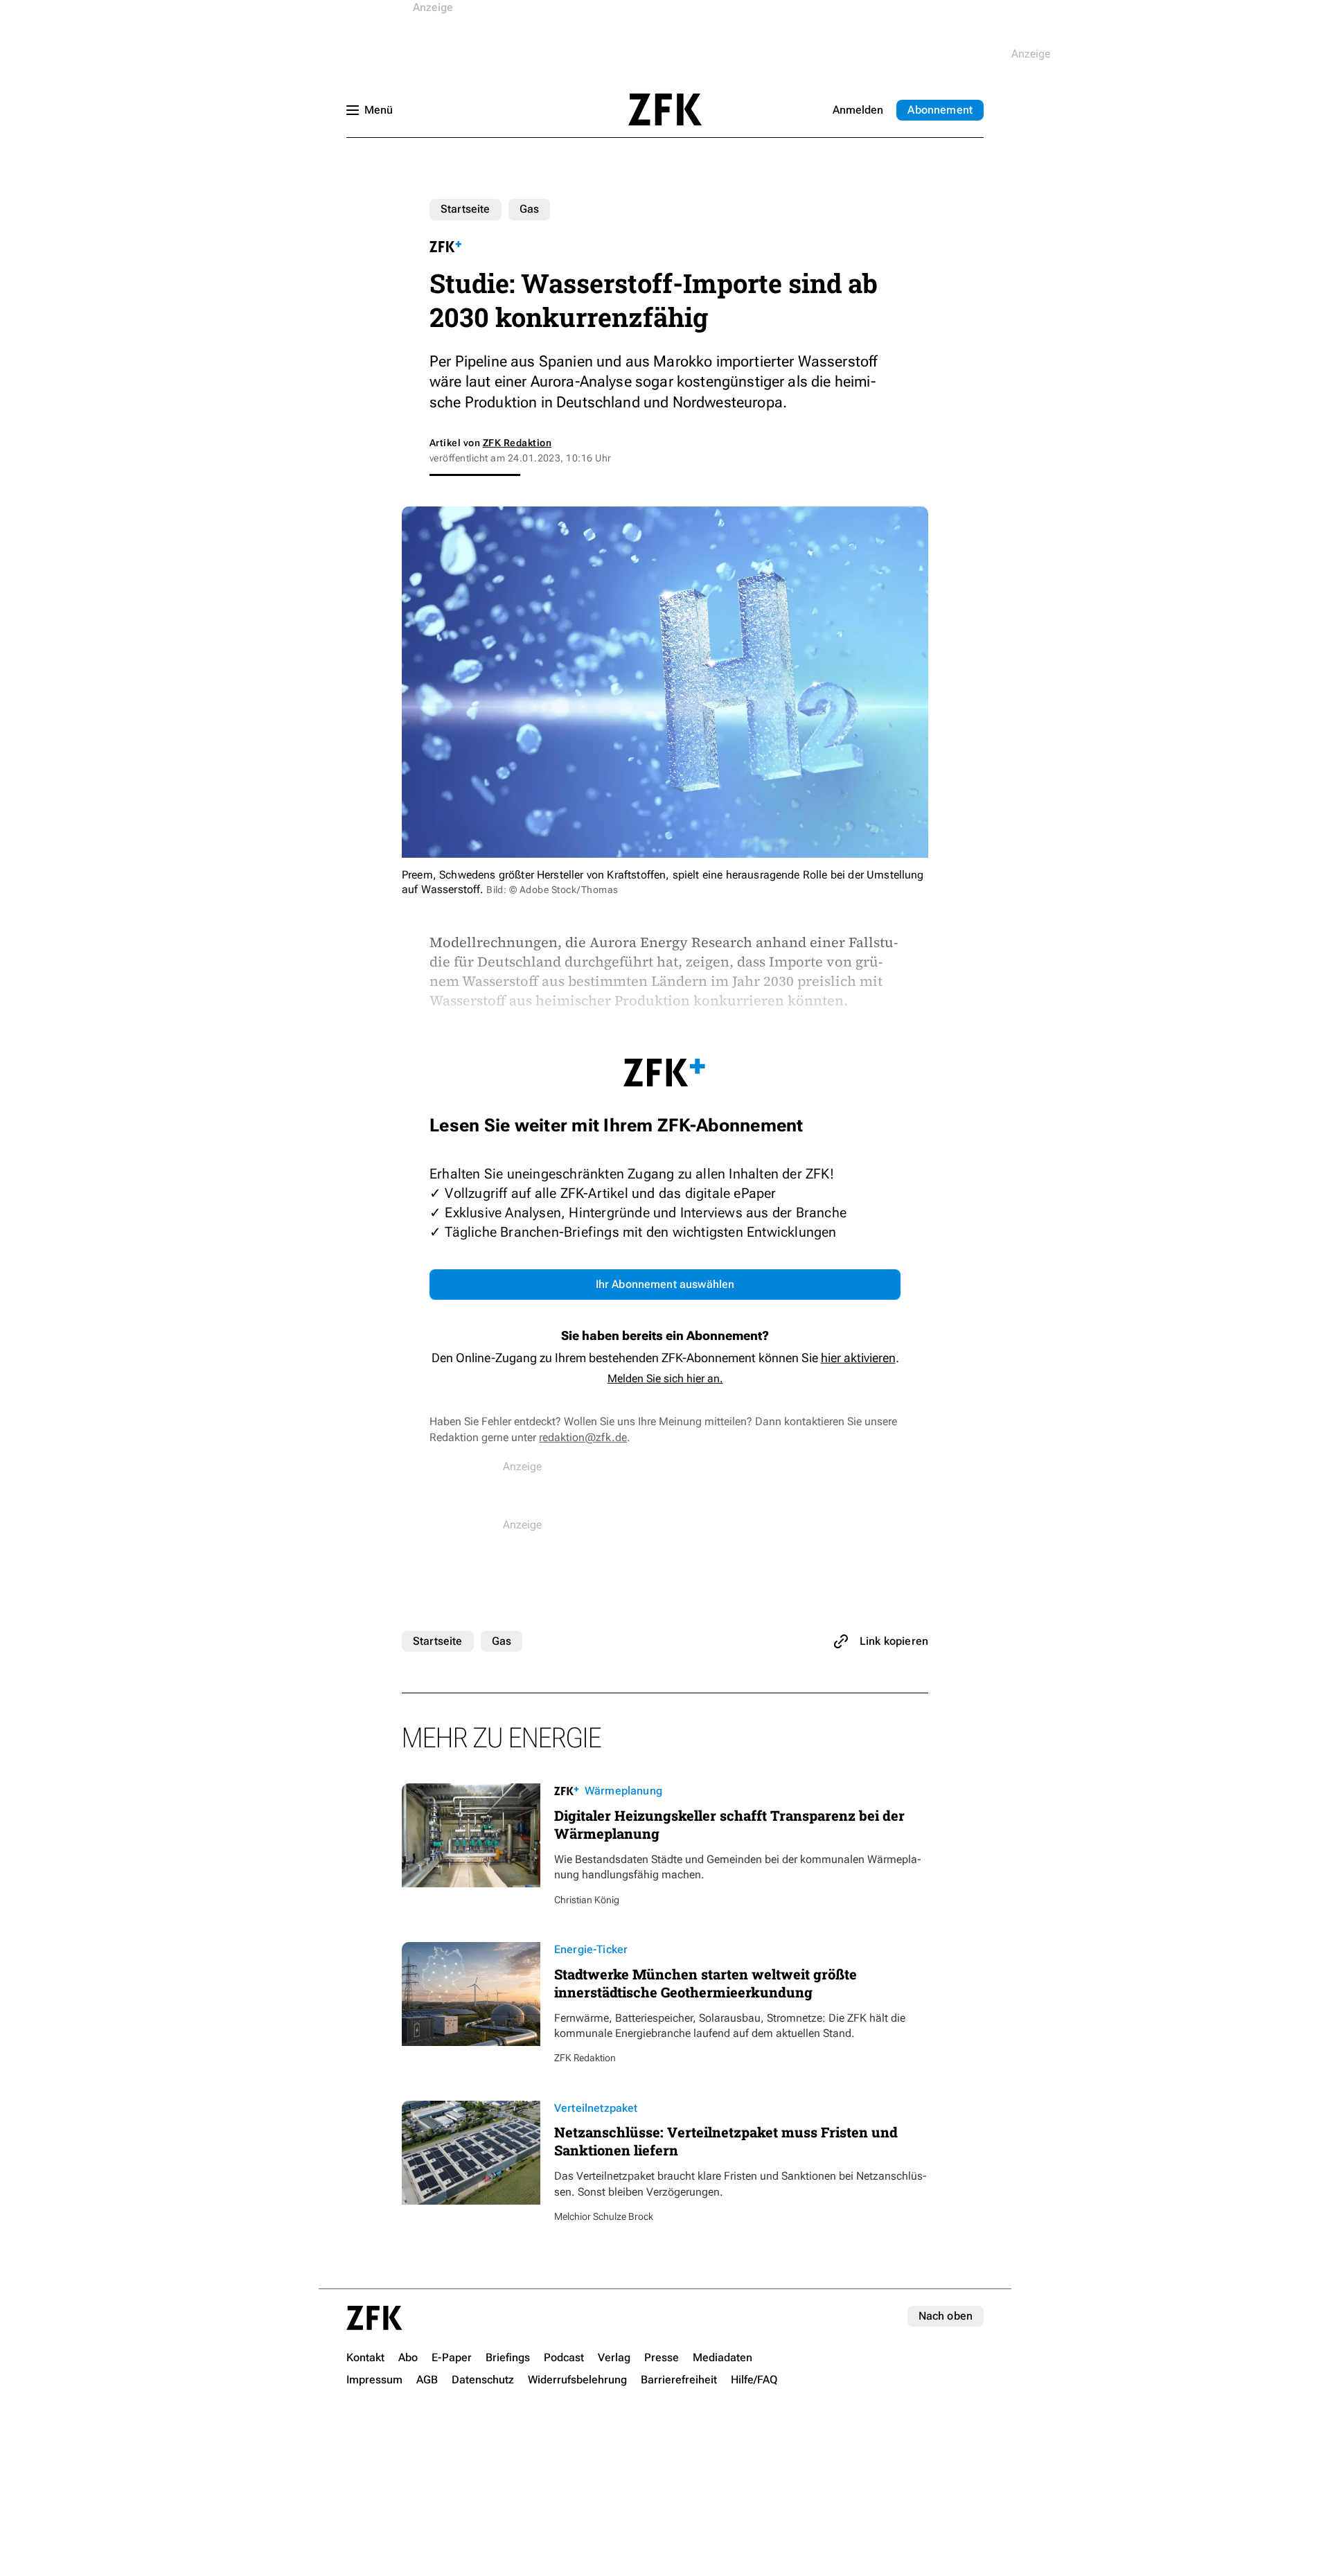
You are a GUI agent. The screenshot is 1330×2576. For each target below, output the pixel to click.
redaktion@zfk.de (583, 1437)
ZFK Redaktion (517, 443)
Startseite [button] (665, 109)
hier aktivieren (858, 1358)
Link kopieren (894, 1641)
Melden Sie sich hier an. (665, 1378)
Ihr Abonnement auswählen (665, 1284)
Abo (940, 110)
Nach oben (946, 2316)
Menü (379, 110)
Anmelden (858, 110)
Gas (529, 209)
